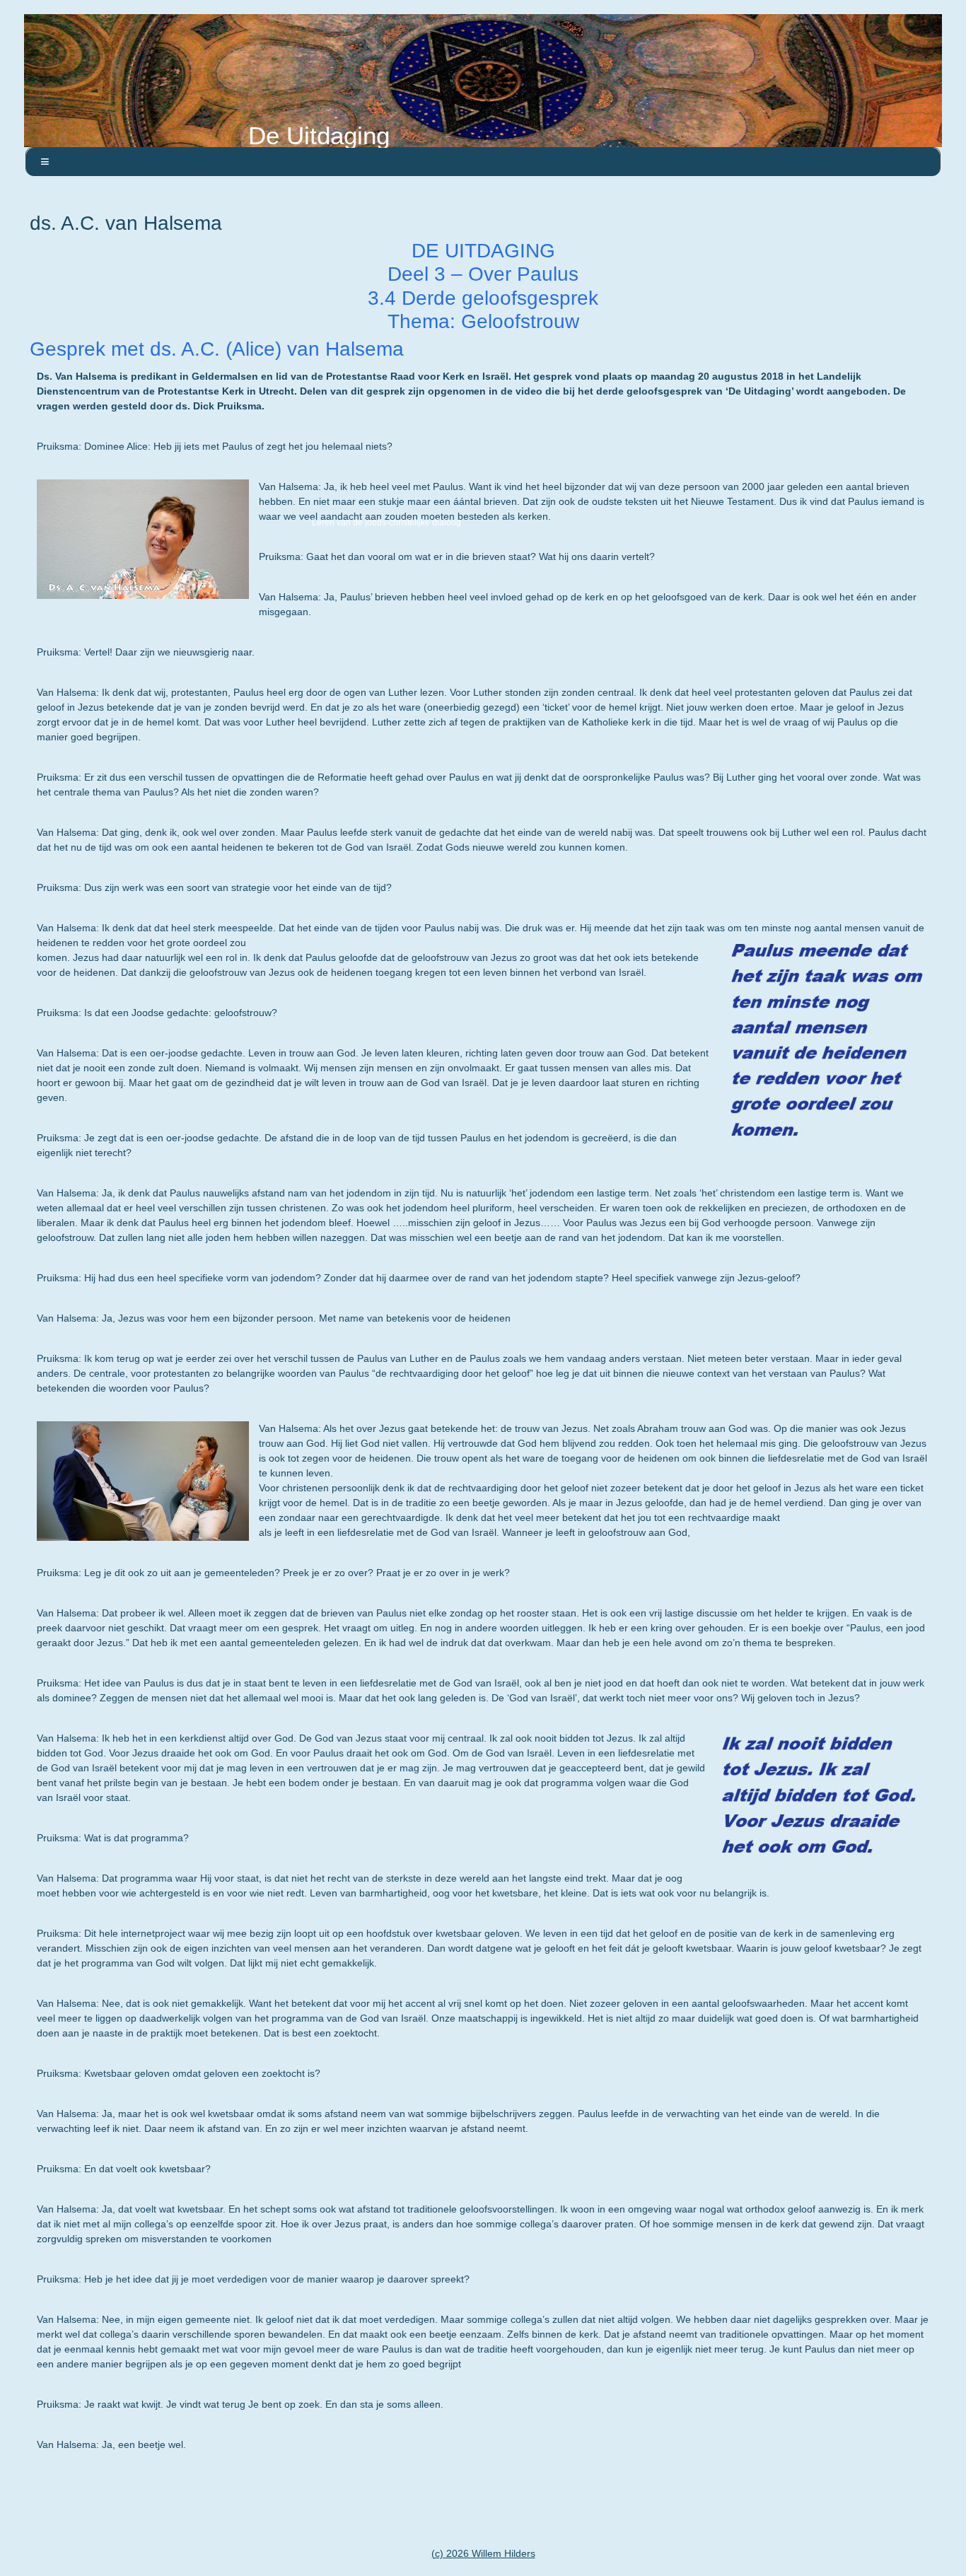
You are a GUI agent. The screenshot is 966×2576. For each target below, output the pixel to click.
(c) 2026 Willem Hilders (483, 2553)
